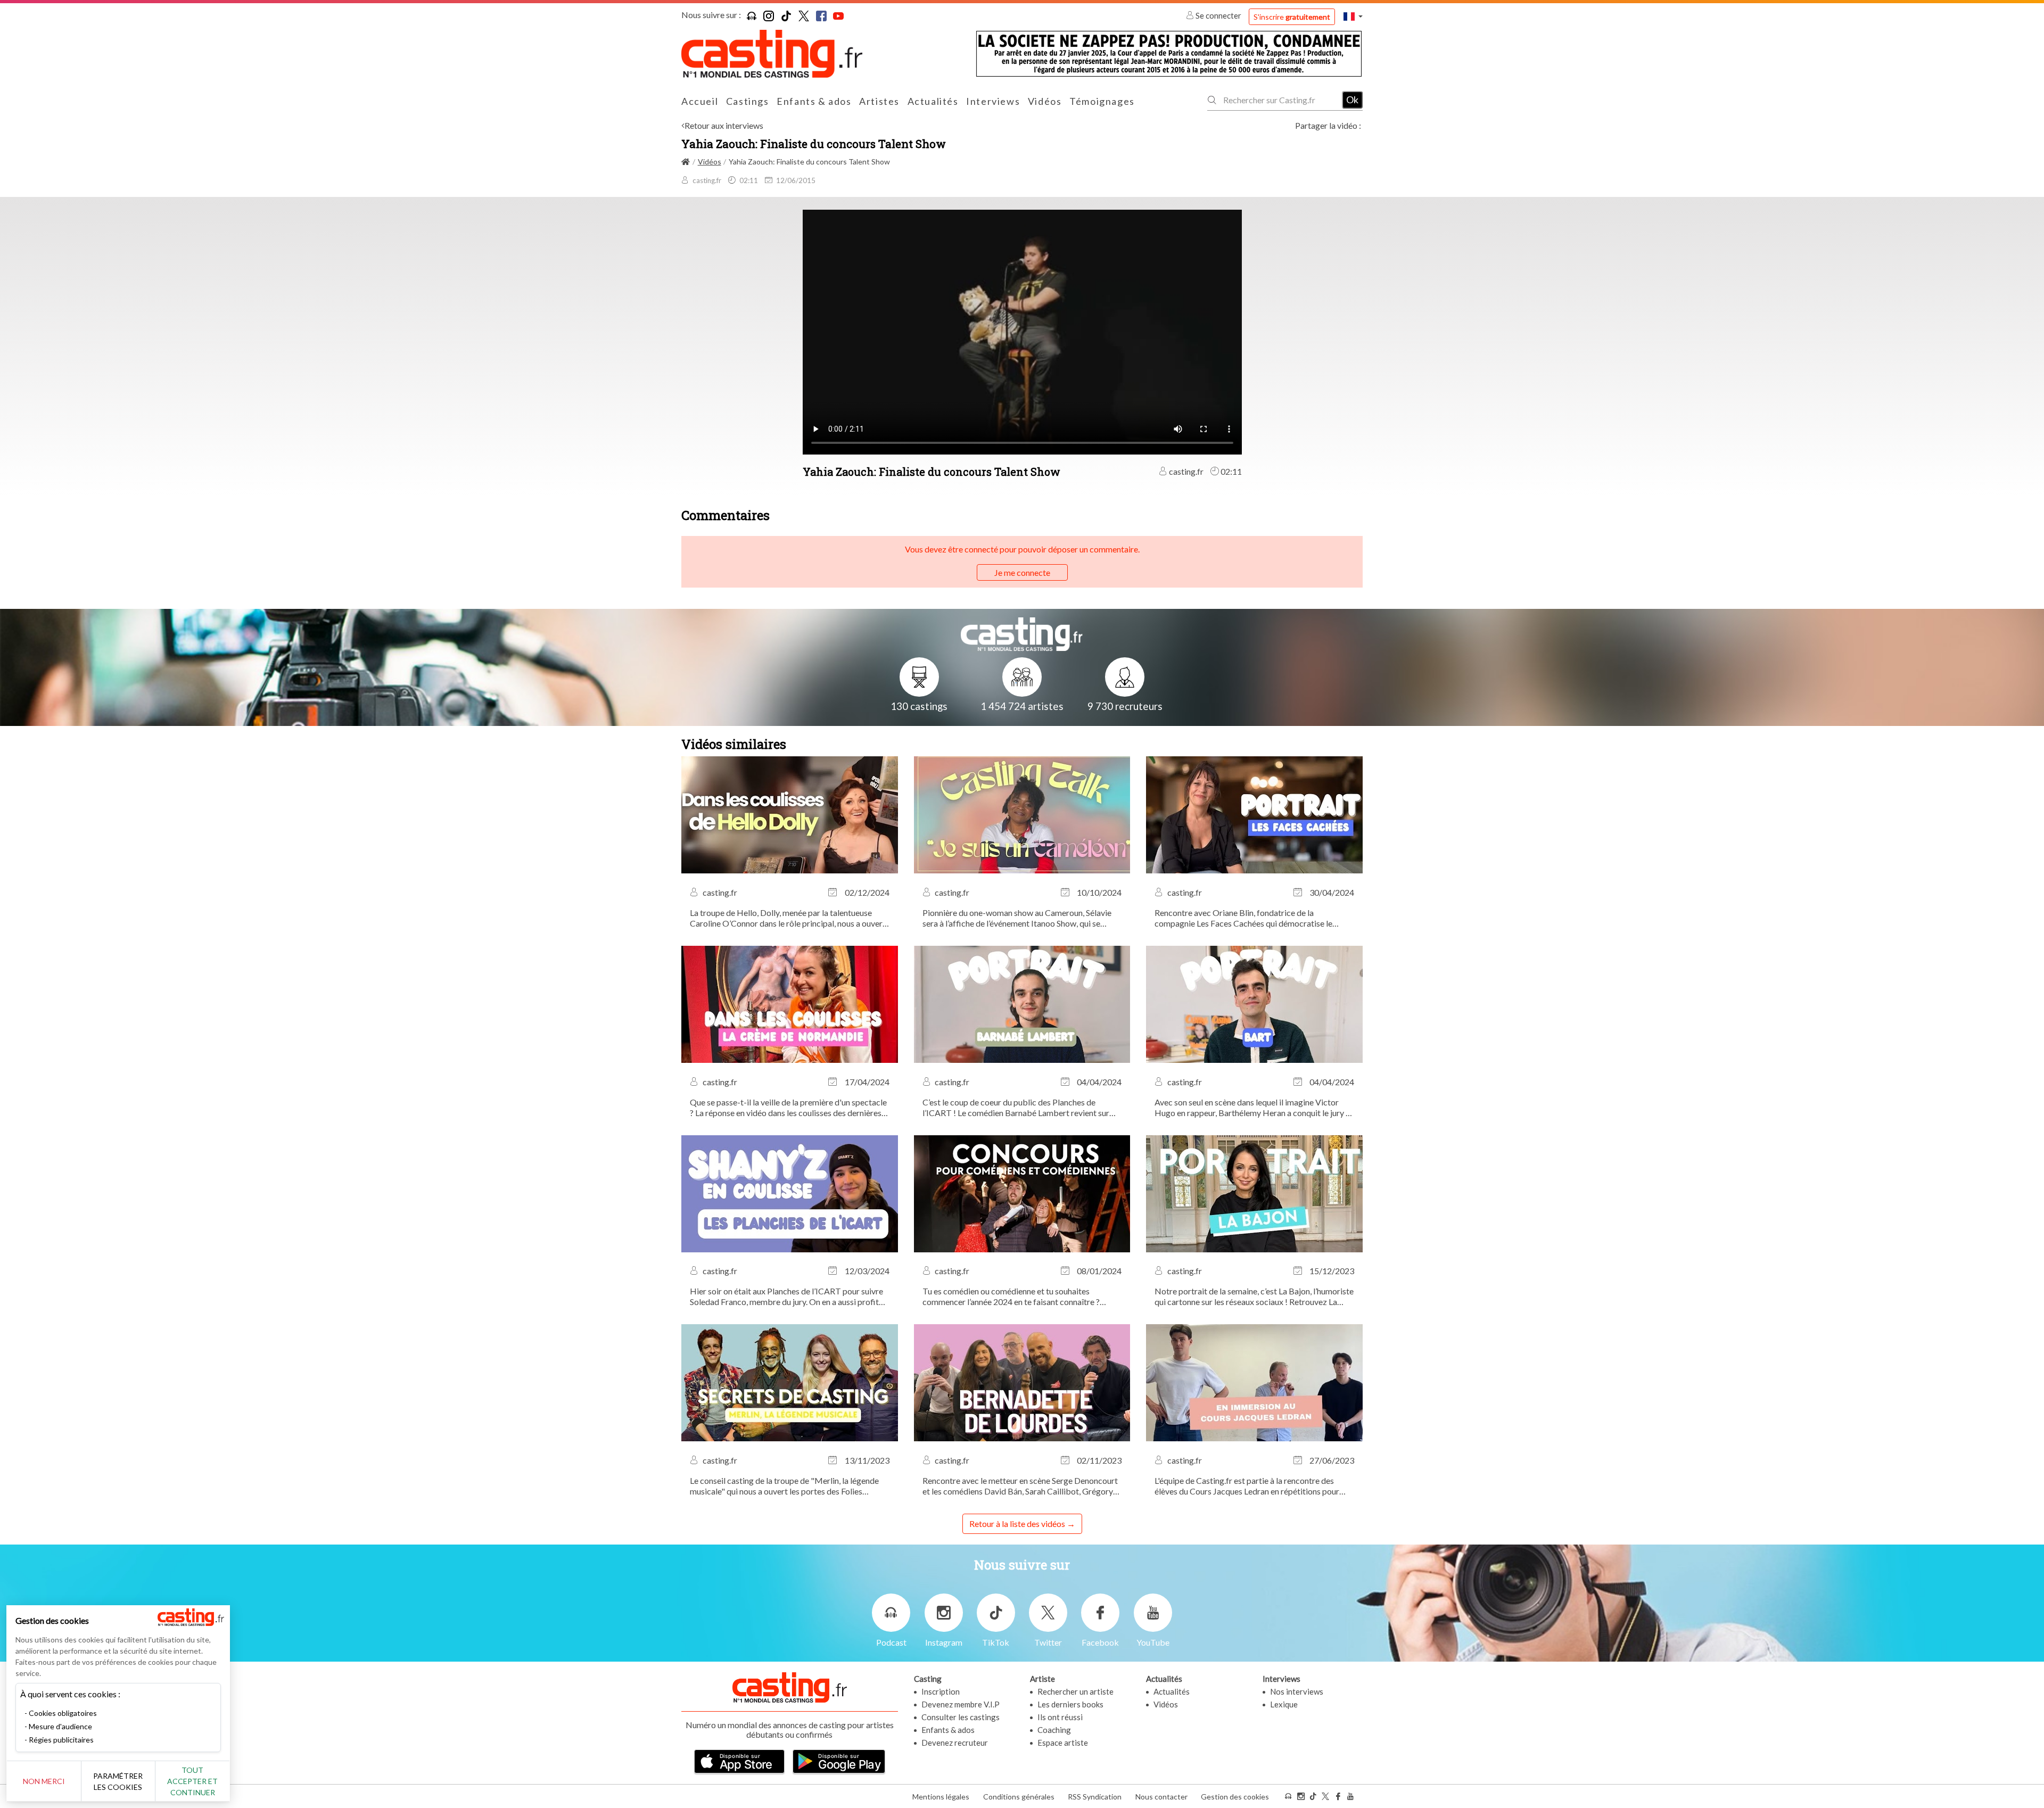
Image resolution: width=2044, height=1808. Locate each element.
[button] (1353, 16)
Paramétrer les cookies (118, 1781)
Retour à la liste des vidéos (1017, 1524)
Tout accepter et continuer (192, 1781)
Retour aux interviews (724, 125)
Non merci (44, 1781)
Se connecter (1218, 15)
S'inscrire (1292, 17)
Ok (1352, 100)
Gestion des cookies (1235, 1797)
